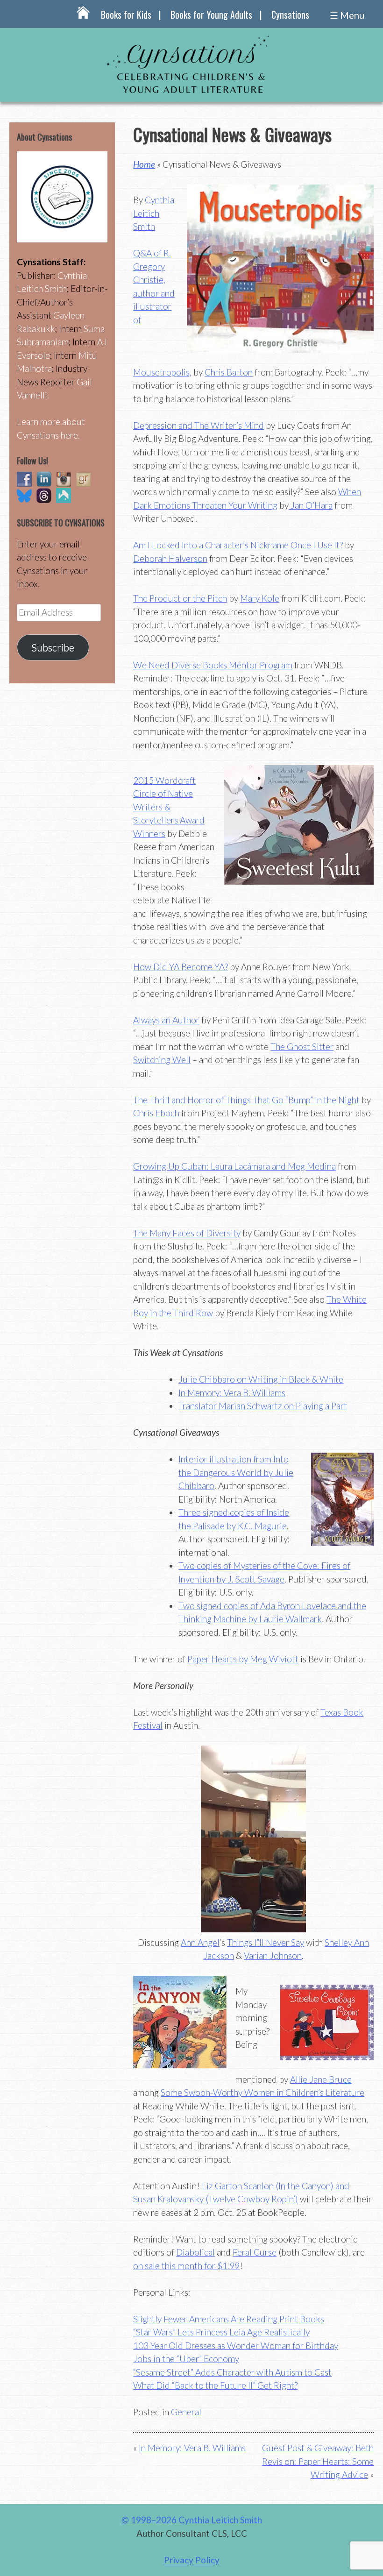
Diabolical (195, 2252)
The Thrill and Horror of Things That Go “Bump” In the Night (246, 1100)
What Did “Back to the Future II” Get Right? (215, 2385)
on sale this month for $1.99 (186, 2266)
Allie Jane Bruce (321, 2079)
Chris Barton (229, 372)
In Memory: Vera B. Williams (232, 1393)
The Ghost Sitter (302, 1047)
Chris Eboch (156, 1113)
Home (144, 164)
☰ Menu (347, 15)
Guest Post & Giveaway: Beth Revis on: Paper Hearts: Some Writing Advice (318, 2461)
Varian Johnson (273, 1955)
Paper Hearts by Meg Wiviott (243, 1659)
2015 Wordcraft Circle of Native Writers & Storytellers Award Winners (169, 807)
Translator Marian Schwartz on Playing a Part (263, 1406)
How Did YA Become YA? (181, 967)
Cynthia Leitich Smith (154, 213)
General (186, 2412)
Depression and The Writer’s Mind (199, 425)
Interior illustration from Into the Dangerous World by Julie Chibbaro (236, 1472)
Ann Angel (200, 1942)
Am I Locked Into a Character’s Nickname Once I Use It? (238, 545)
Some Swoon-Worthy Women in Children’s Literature (262, 2092)
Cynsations (290, 14)
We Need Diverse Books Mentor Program (213, 665)
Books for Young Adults (211, 14)
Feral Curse (255, 2252)
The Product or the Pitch (180, 598)
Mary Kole (260, 598)
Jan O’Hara (311, 505)
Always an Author (166, 1020)
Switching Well (162, 1060)
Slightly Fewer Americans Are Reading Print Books (229, 2319)
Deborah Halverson (170, 558)
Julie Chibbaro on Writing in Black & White (261, 1379)
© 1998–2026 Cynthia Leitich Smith (192, 2520)
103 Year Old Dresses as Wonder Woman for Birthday (236, 2345)
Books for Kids (126, 14)
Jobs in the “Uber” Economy (186, 2359)
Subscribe (53, 647)
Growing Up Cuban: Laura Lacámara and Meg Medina (234, 1166)
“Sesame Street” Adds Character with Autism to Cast (232, 2372)
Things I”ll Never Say (266, 1942)
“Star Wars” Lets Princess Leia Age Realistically (221, 2332)
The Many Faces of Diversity (187, 1233)
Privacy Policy (192, 2560)
